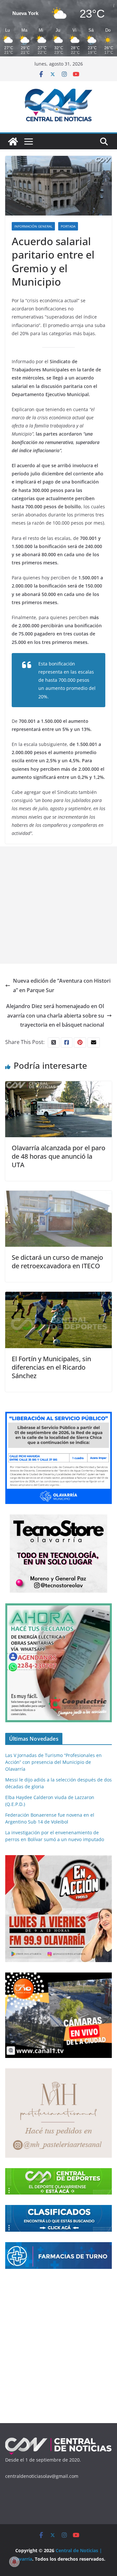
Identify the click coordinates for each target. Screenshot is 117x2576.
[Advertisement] (58, 905)
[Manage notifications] (14, 2562)
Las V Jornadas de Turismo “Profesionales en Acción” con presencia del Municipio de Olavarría (53, 1762)
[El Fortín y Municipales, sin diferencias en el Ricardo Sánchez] (58, 1296)
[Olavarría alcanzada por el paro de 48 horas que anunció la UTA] (58, 1086)
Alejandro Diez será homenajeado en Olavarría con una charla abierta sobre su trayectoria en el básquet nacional (55, 1016)
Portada (68, 226)
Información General (33, 226)
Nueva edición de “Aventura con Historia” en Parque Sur (62, 985)
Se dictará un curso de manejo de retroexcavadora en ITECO (57, 1262)
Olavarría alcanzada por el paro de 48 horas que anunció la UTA (58, 1156)
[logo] (58, 2440)
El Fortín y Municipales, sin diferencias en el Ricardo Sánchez (51, 1367)
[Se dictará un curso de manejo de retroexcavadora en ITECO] (58, 1195)
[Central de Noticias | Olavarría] (13, 141)
